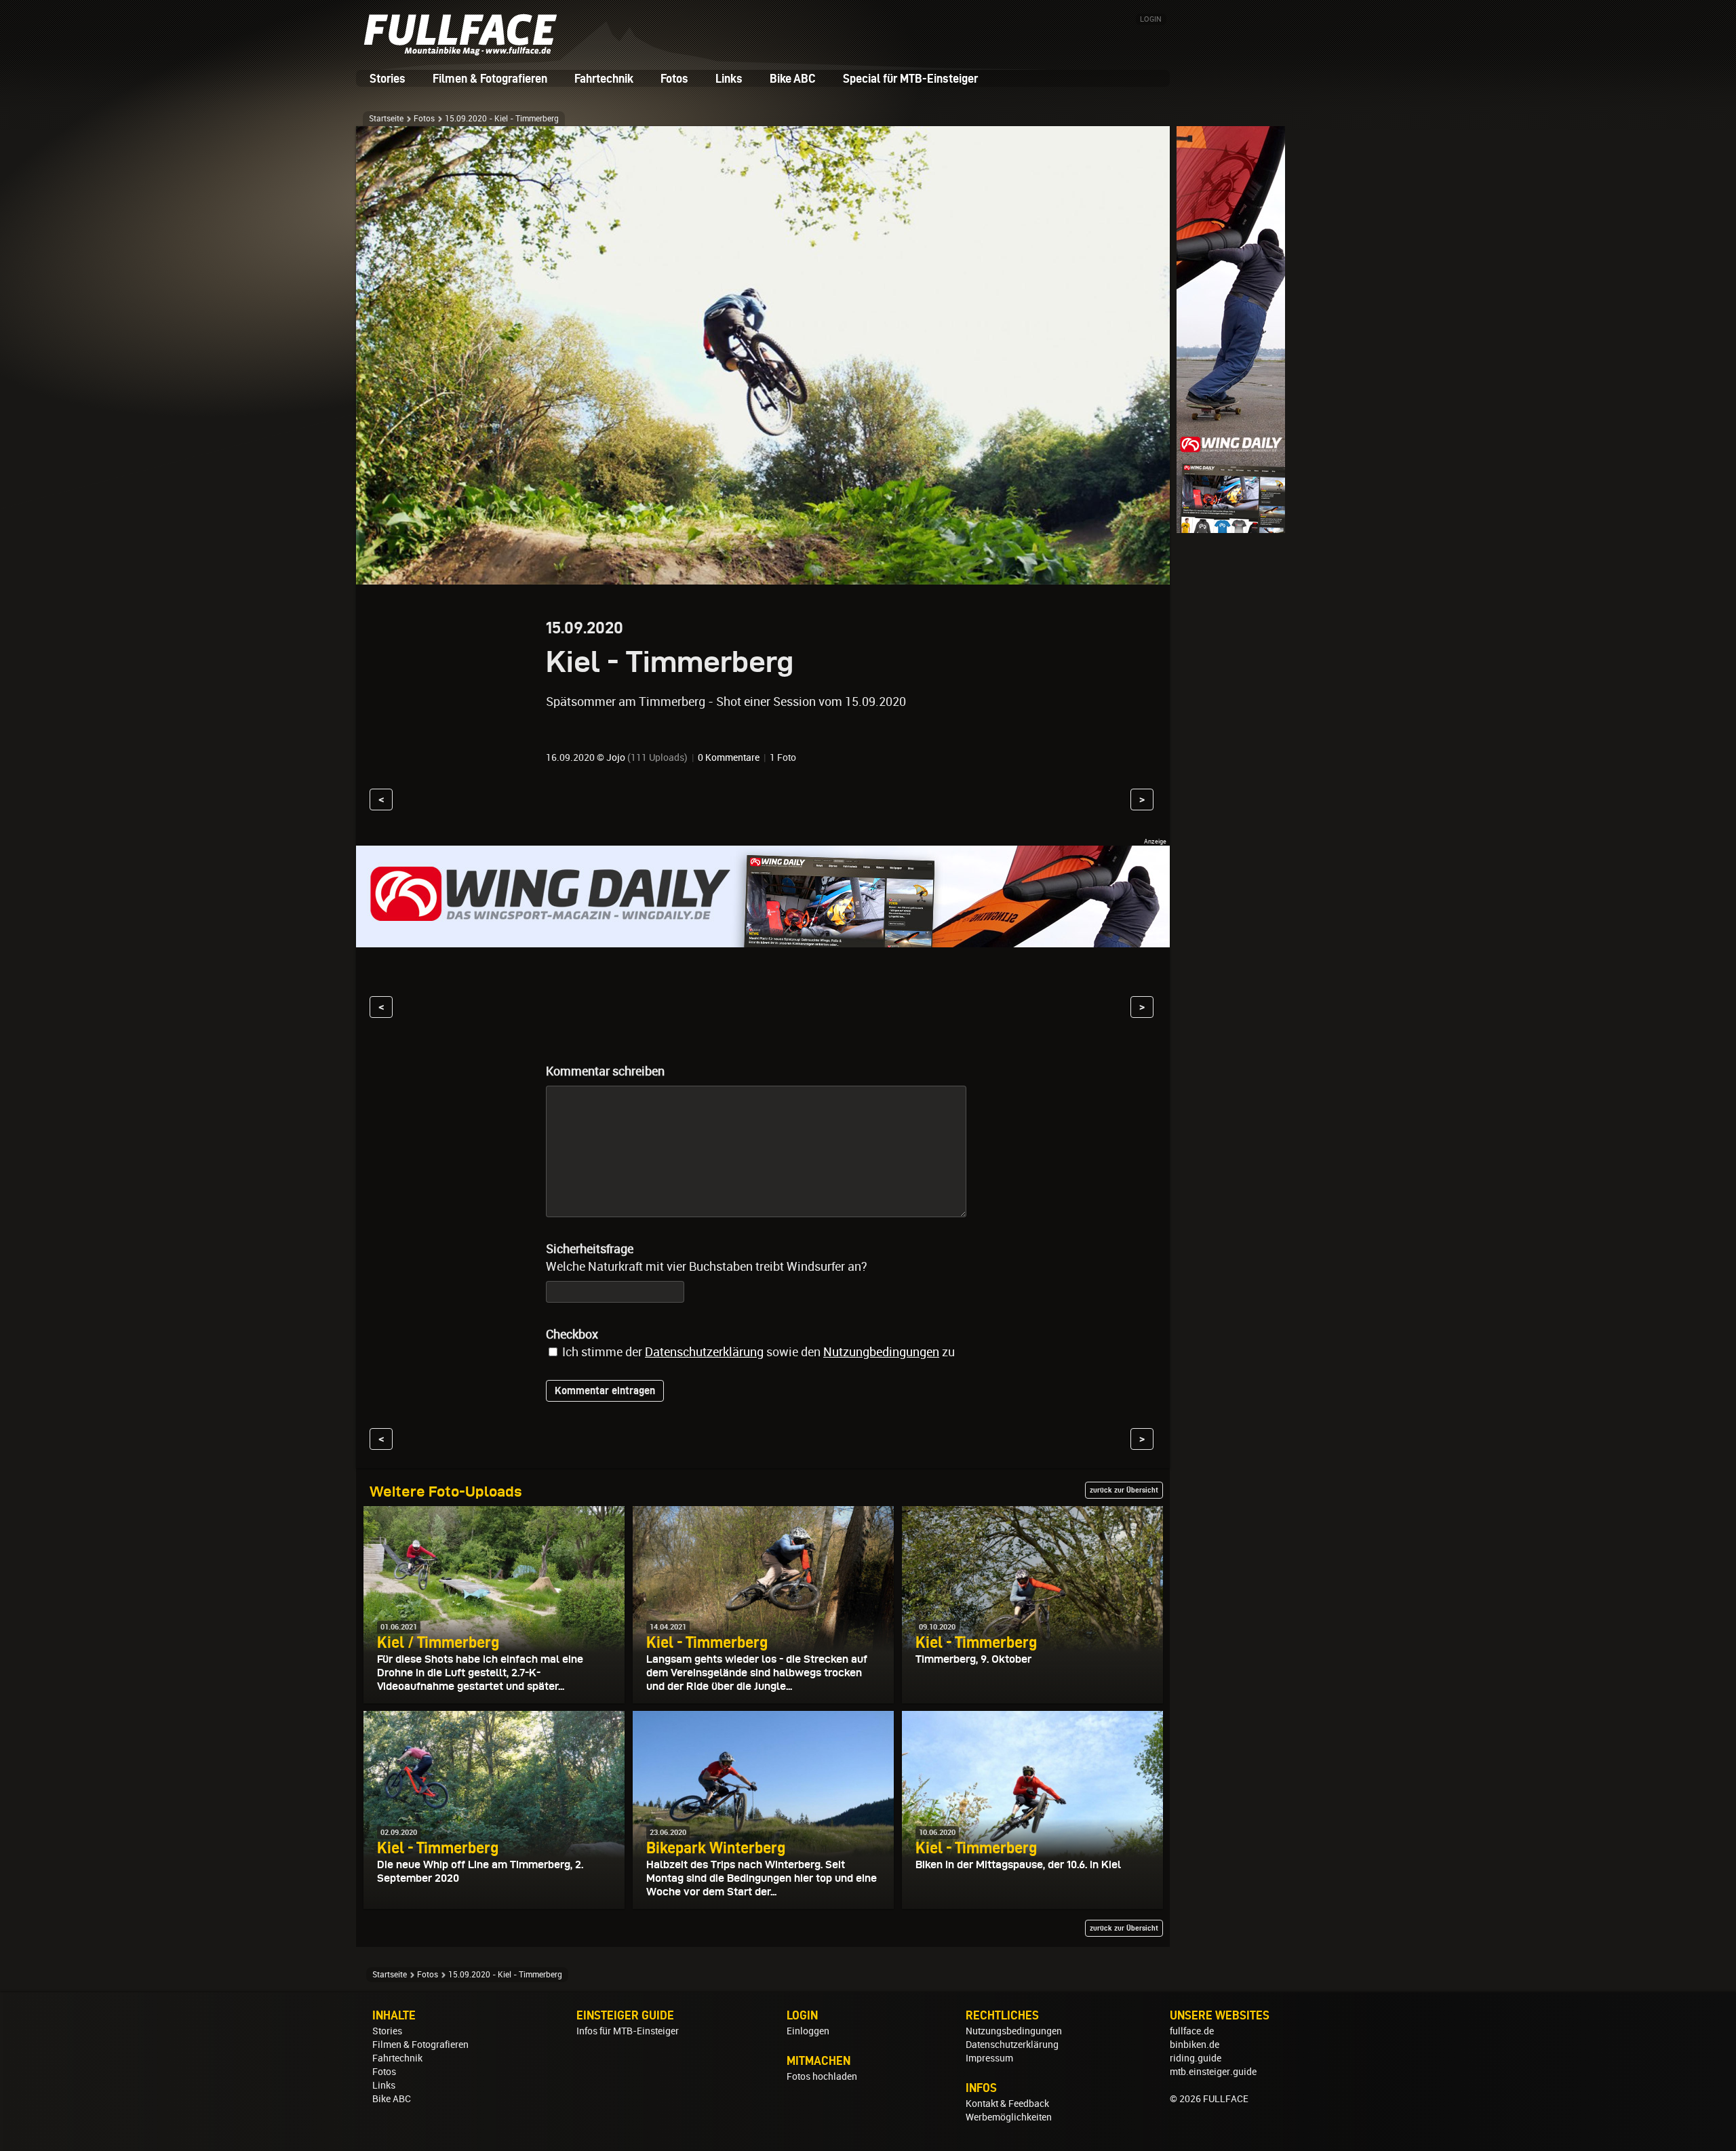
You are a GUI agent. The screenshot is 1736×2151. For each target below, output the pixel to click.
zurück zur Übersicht (1124, 1490)
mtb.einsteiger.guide (1213, 2072)
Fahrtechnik (604, 78)
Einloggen (808, 2031)
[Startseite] (465, 51)
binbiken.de (1195, 2045)
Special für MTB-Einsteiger (910, 78)
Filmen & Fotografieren (490, 78)
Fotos (674, 78)
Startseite (386, 119)
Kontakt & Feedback (1007, 2104)
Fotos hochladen (822, 2076)
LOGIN (1151, 19)
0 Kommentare (729, 757)
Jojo (616, 757)
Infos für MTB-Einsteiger (628, 2031)
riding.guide (1196, 2058)
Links (729, 78)
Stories (388, 78)
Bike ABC (793, 78)
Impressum (989, 2058)
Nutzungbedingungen (881, 1352)
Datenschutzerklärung (704, 1352)
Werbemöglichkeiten (1009, 2117)
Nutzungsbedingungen (1014, 2031)
